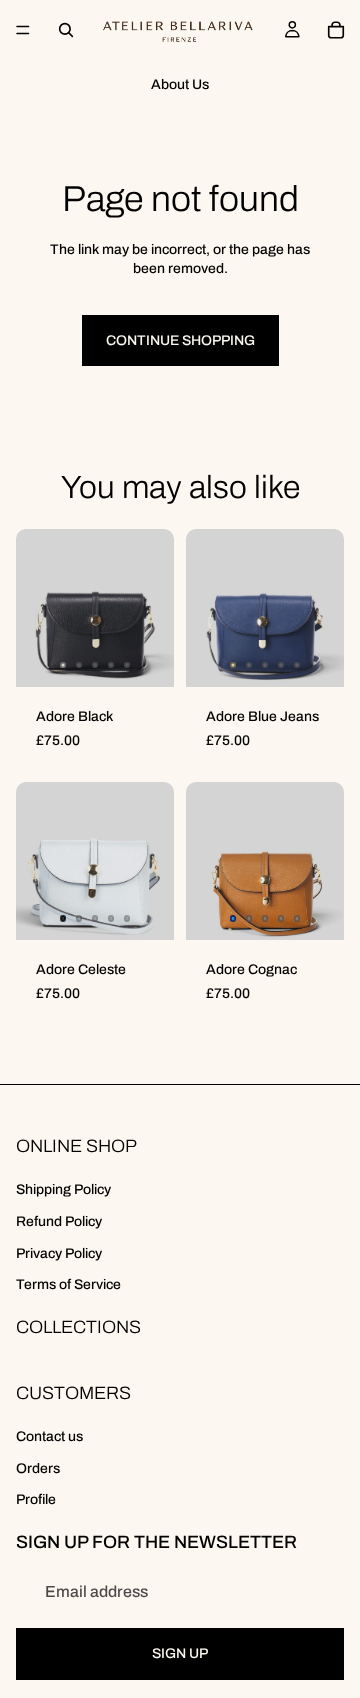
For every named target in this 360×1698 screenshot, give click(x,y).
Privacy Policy (59, 1253)
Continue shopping (180, 340)
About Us (180, 84)
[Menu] (23, 30)
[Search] (66, 30)
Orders (38, 1468)
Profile (36, 1500)
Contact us (49, 1436)
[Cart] (336, 30)
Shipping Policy (63, 1190)
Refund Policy (59, 1221)
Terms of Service (68, 1284)
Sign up (180, 1654)
